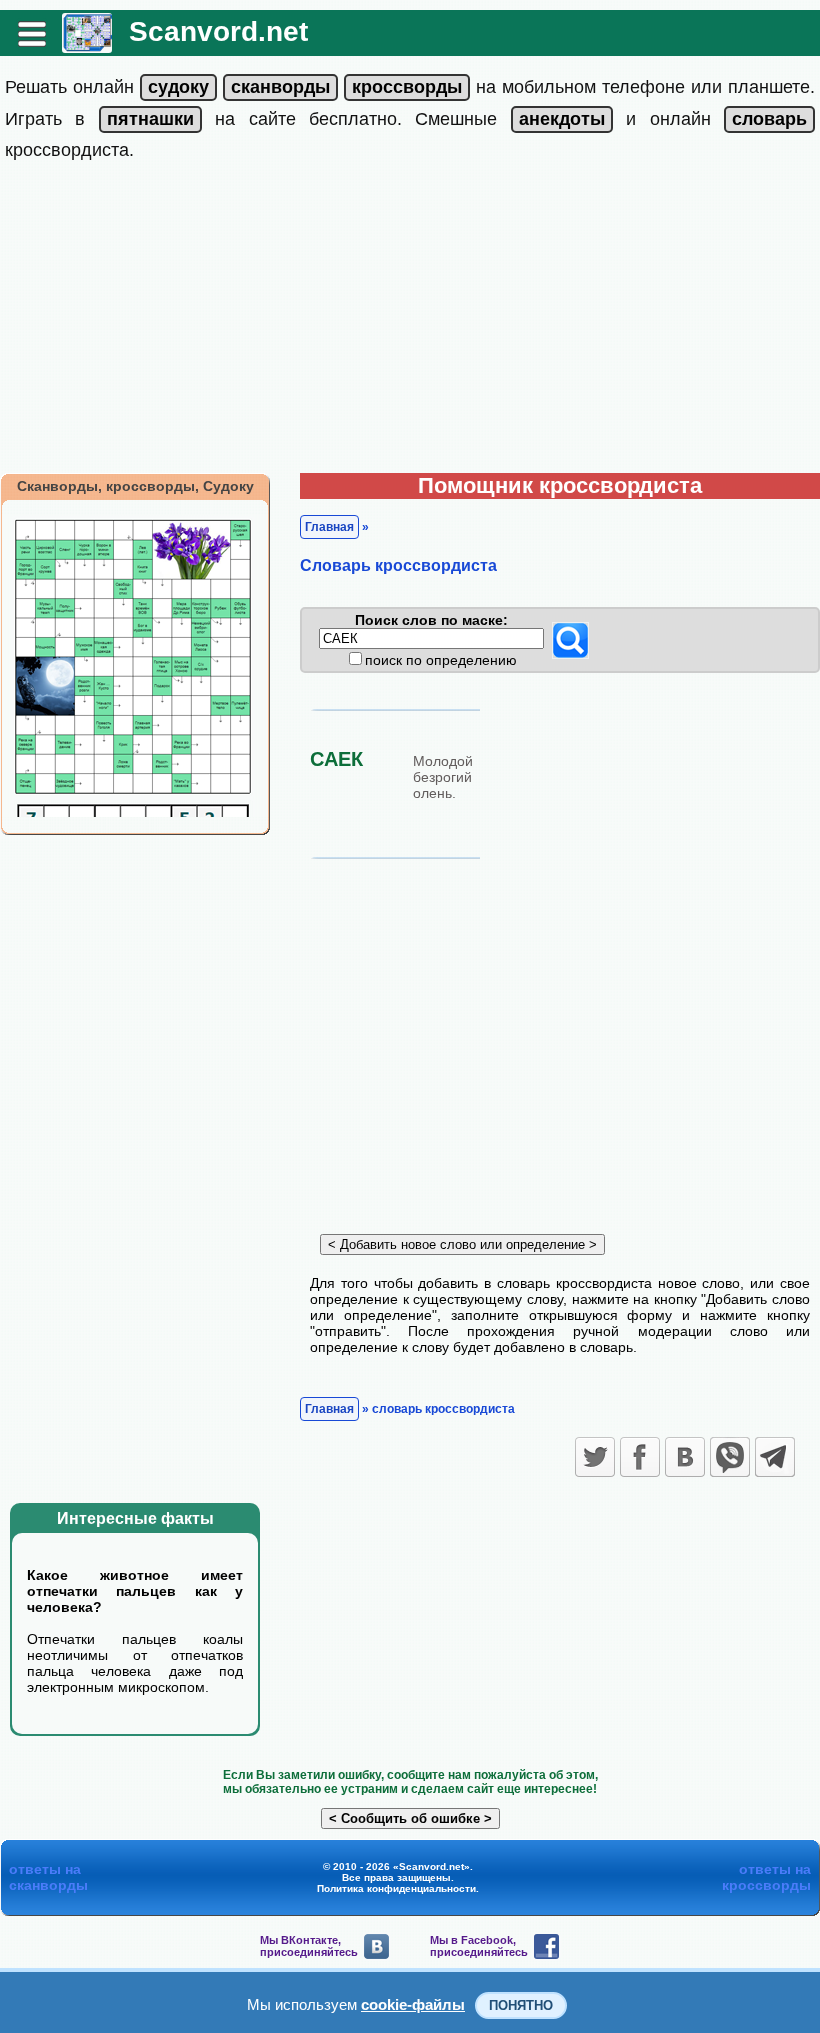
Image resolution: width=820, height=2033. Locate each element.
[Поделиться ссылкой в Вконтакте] (685, 1457)
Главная (329, 527)
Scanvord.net (218, 31)
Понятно (521, 2005)
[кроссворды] (407, 87)
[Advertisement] (410, 323)
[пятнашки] (150, 119)
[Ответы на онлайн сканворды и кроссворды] (87, 45)
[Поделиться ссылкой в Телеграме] (775, 1457)
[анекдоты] (562, 119)
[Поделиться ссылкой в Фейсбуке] (640, 1457)
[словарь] (769, 119)
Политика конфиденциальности (396, 1888)
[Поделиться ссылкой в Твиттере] (595, 1457)
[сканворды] (280, 87)
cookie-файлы (413, 2004)
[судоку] (178, 87)
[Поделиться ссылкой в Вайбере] (730, 1457)
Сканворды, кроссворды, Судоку (135, 486)
